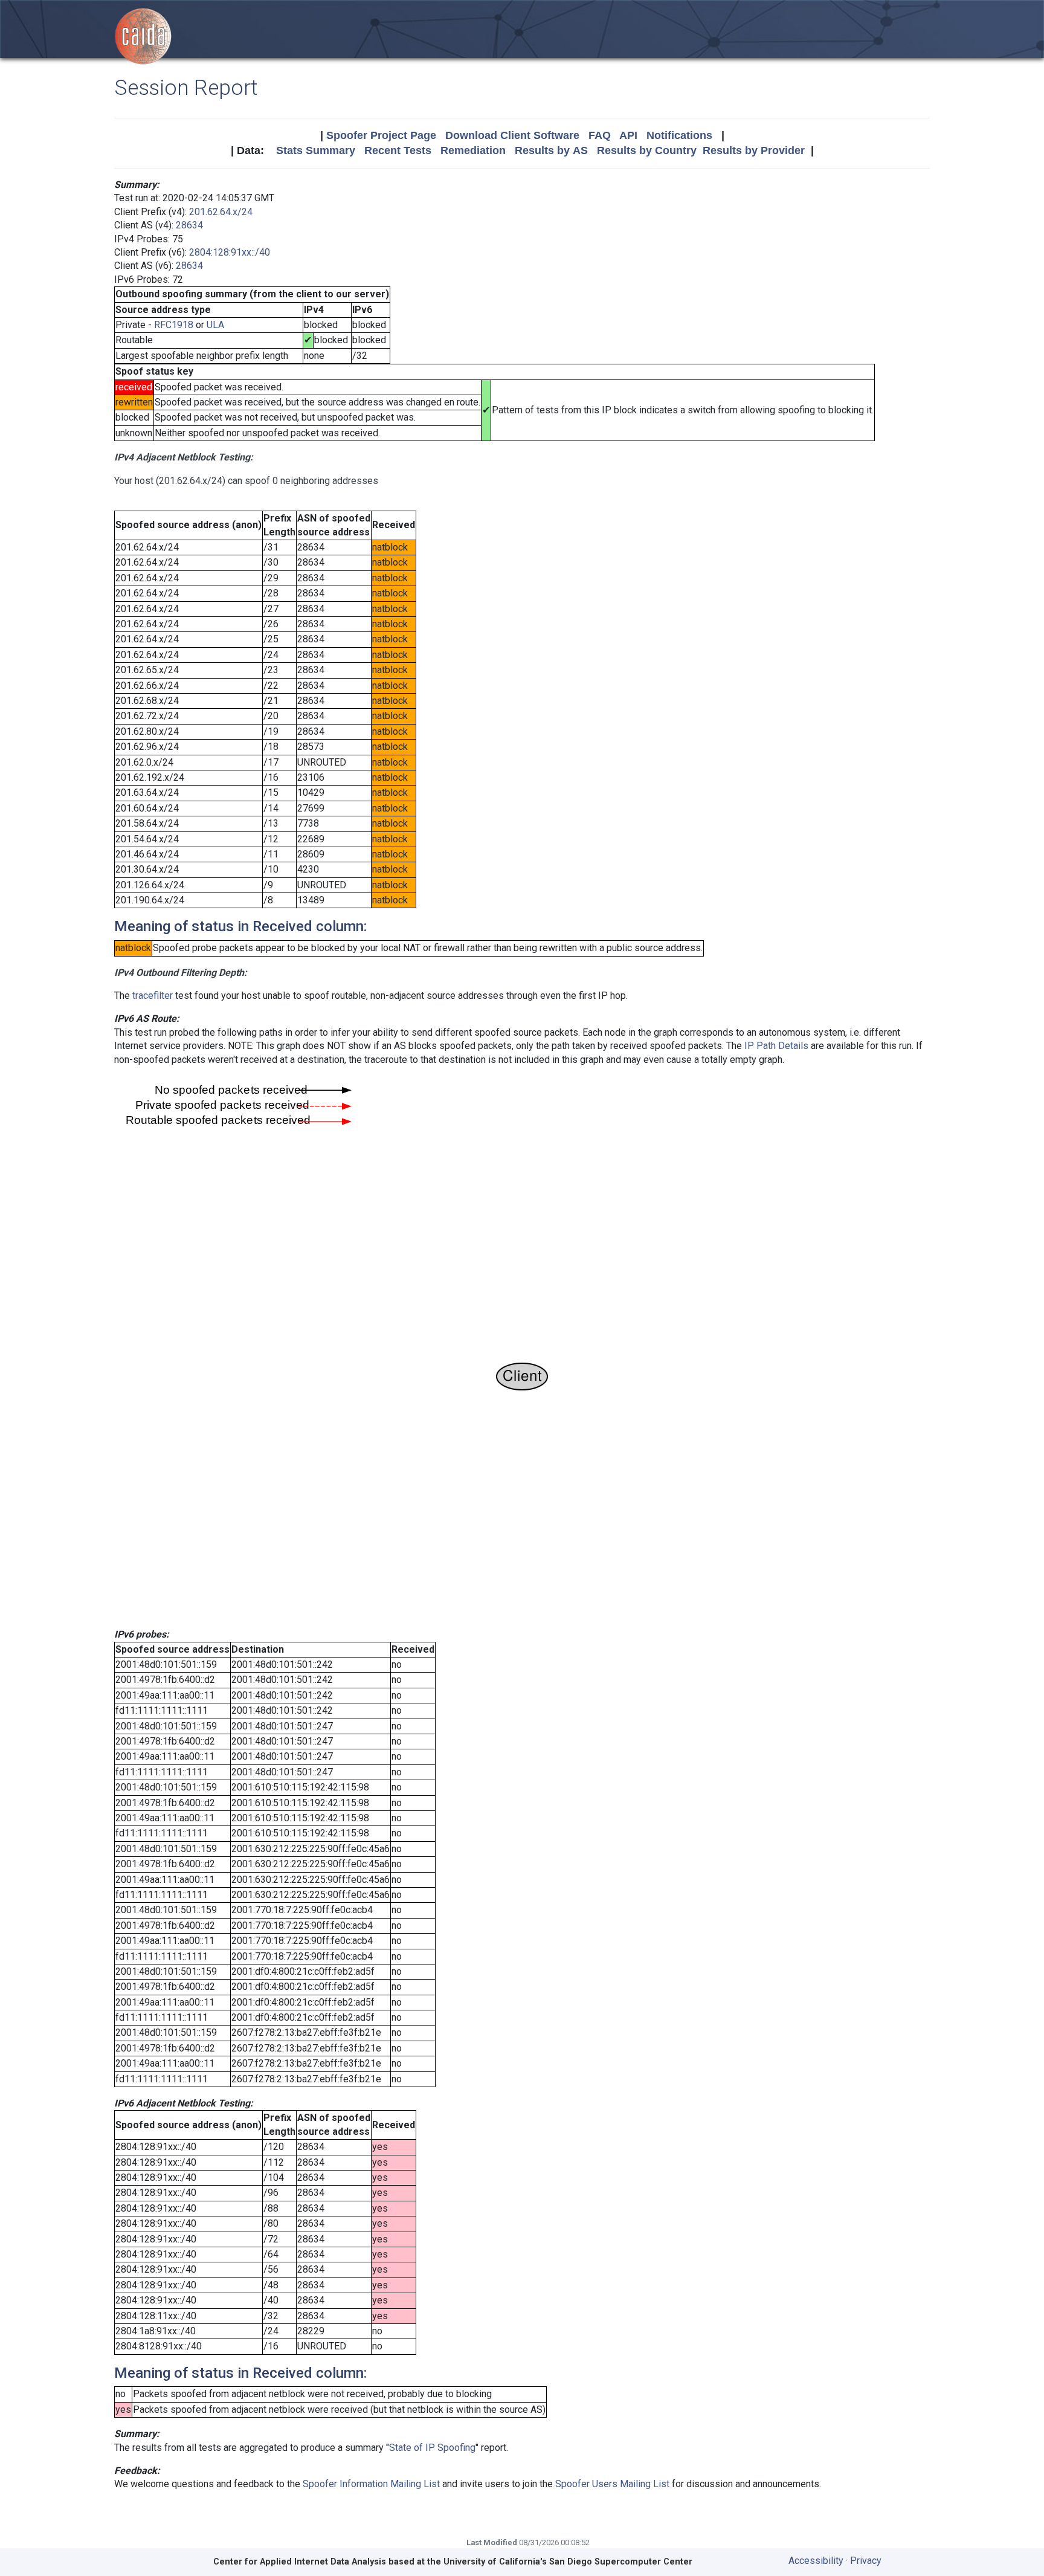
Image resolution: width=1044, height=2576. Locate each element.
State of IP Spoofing (432, 2448)
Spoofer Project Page (381, 135)
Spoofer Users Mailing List (612, 2484)
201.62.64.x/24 (221, 212)
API (628, 135)
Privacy (866, 2561)
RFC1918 (174, 325)
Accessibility (816, 2561)
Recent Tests (398, 150)
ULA (215, 325)
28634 (189, 225)
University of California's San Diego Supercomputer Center (568, 2562)
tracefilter (153, 996)
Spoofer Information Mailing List (371, 2484)
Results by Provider (754, 150)
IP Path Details (776, 1046)
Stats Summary (316, 150)
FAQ (600, 135)
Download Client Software (512, 135)
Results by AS (551, 150)
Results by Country (647, 150)
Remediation (473, 150)
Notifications (679, 135)
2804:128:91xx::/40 (230, 252)
